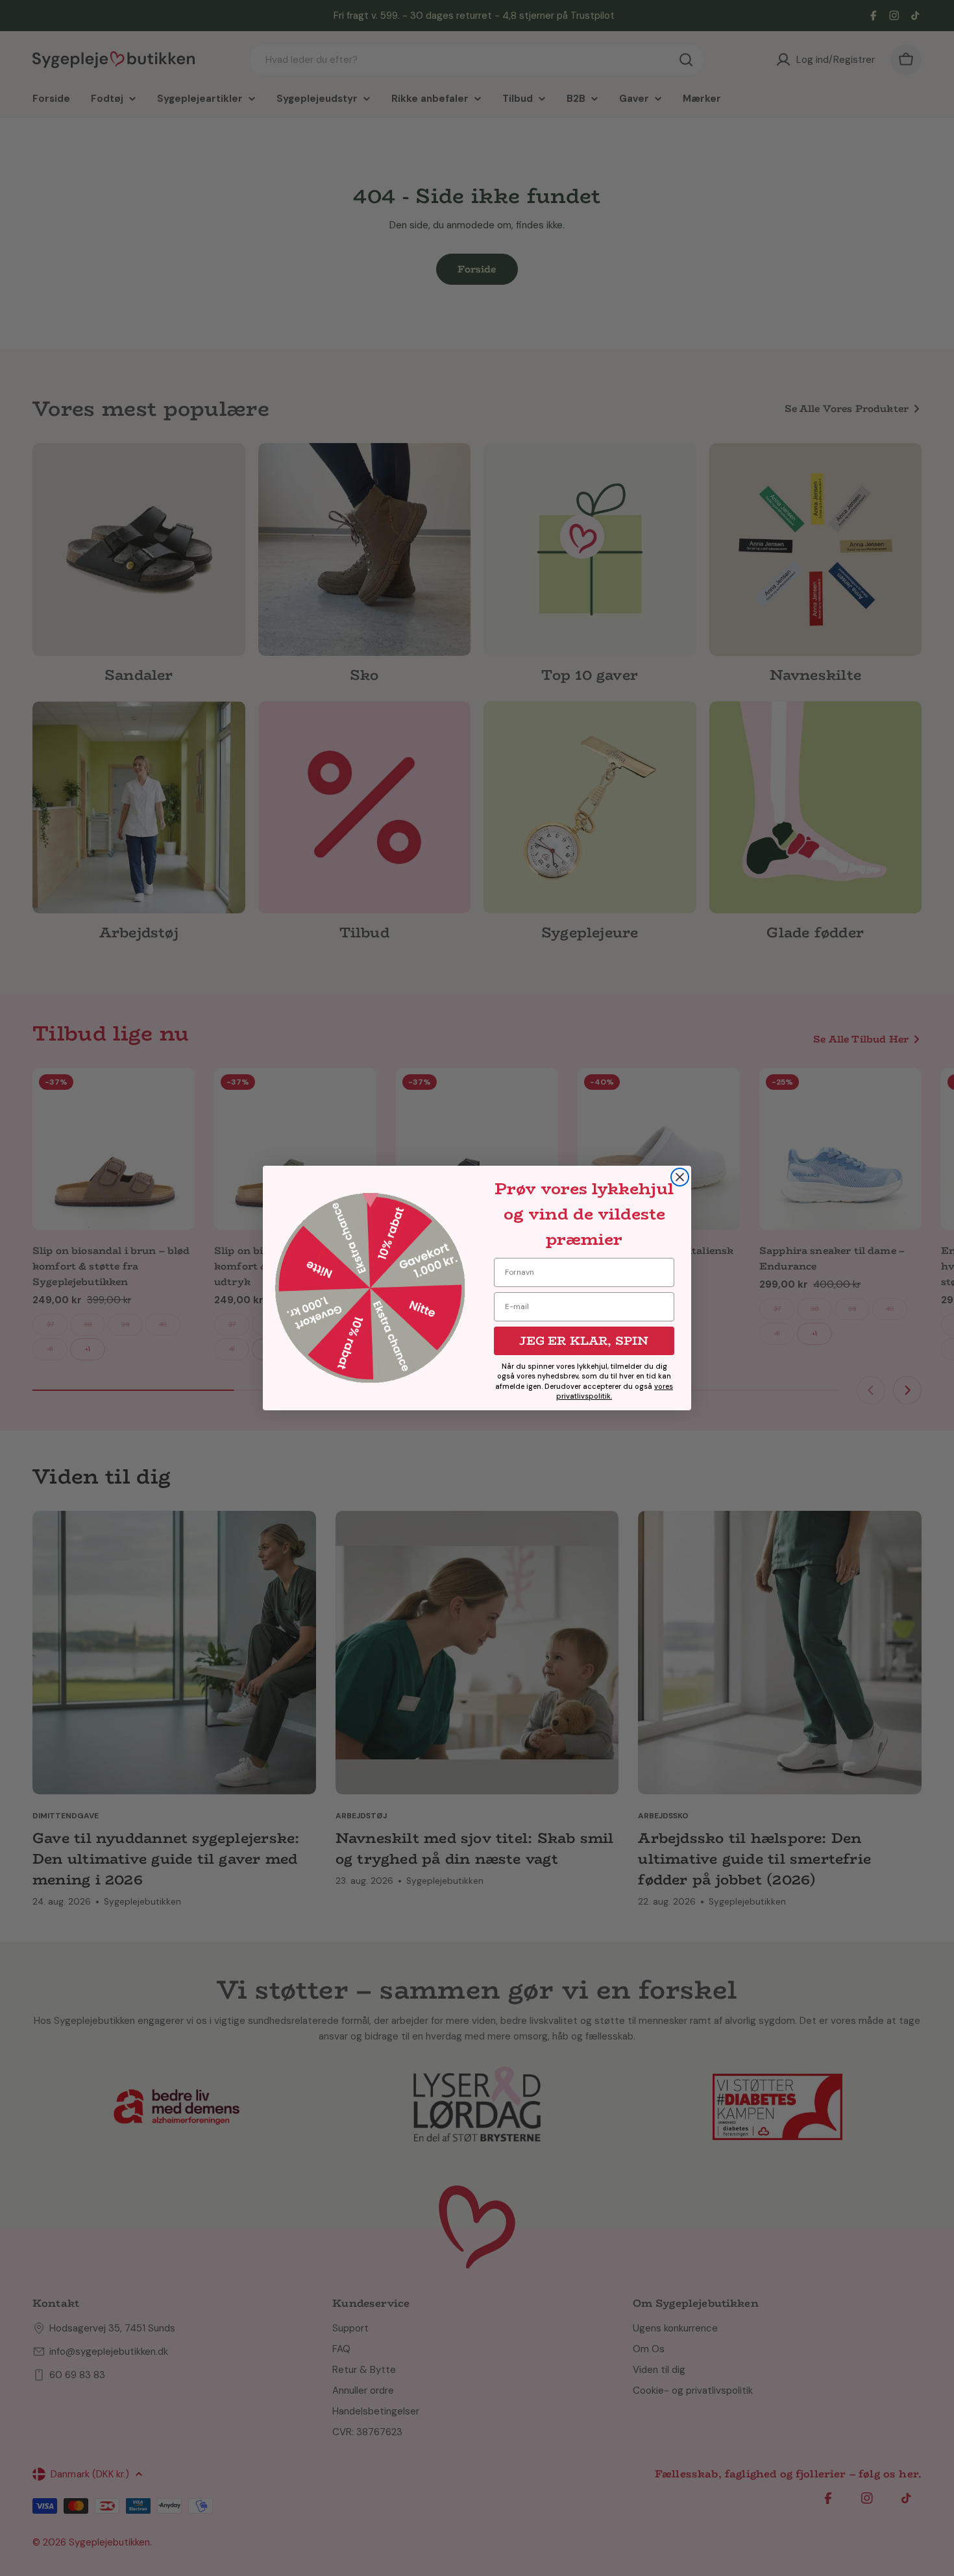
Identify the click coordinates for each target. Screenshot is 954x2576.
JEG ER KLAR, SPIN (584, 1341)
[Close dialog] (680, 1177)
